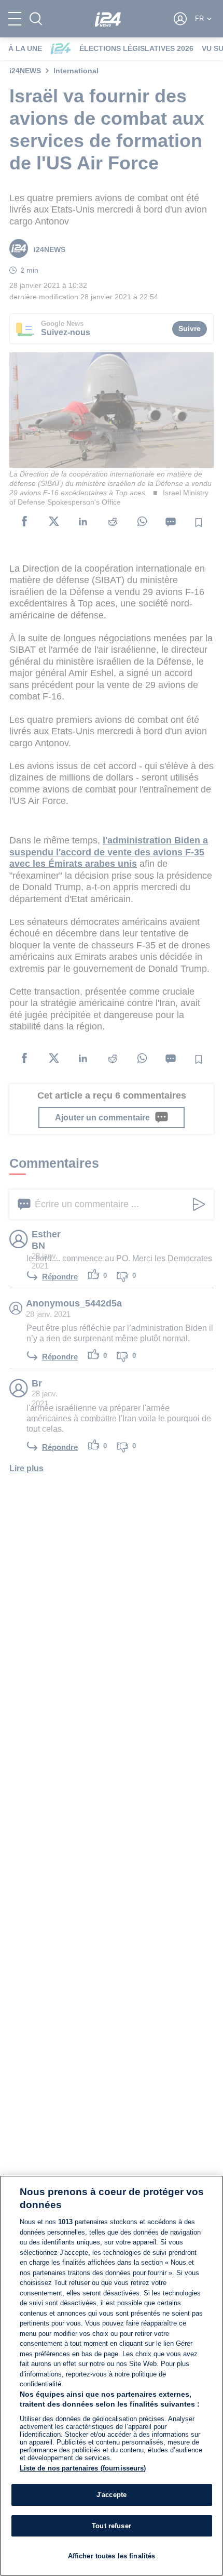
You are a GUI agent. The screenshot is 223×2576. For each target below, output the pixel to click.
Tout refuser (112, 2526)
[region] (112, 2376)
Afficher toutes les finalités (112, 2556)
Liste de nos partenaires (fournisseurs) (83, 2468)
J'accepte (112, 2495)
